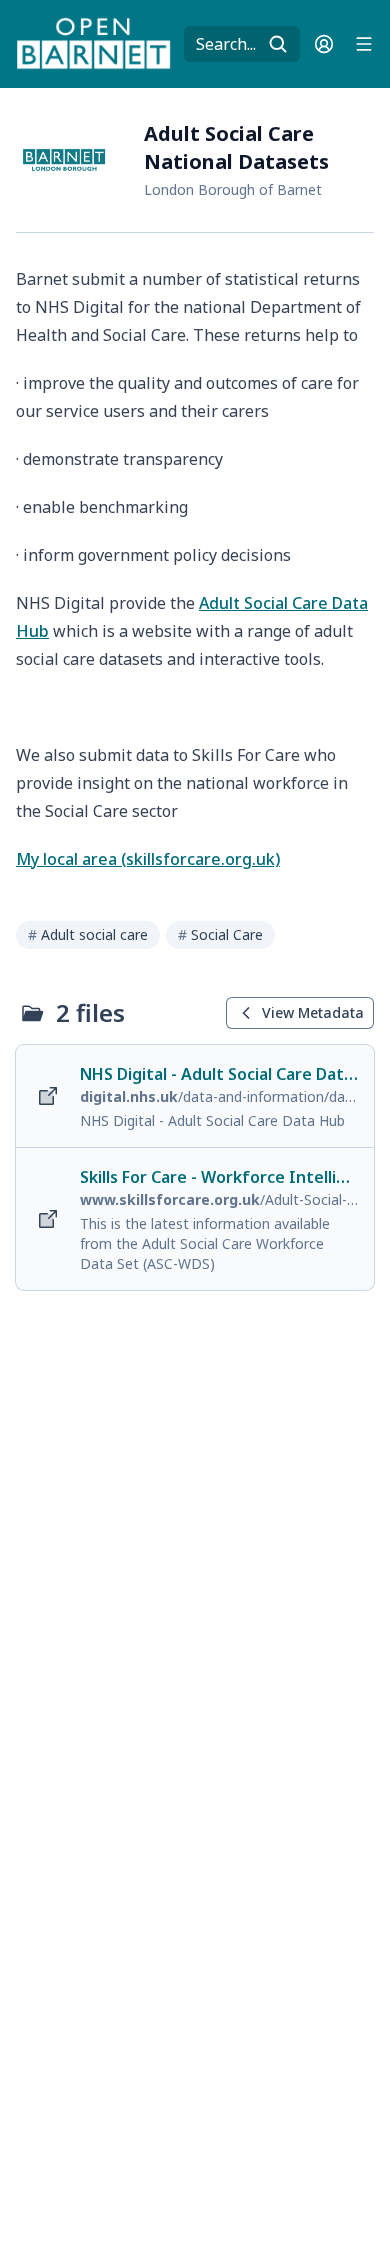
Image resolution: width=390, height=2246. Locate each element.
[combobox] (242, 44)
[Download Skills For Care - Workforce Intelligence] (195, 1219)
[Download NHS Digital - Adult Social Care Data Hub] (195, 1096)
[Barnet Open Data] (94, 44)
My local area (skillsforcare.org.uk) (148, 859)
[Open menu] (364, 44)
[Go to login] (324, 44)
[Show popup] (284, 44)
